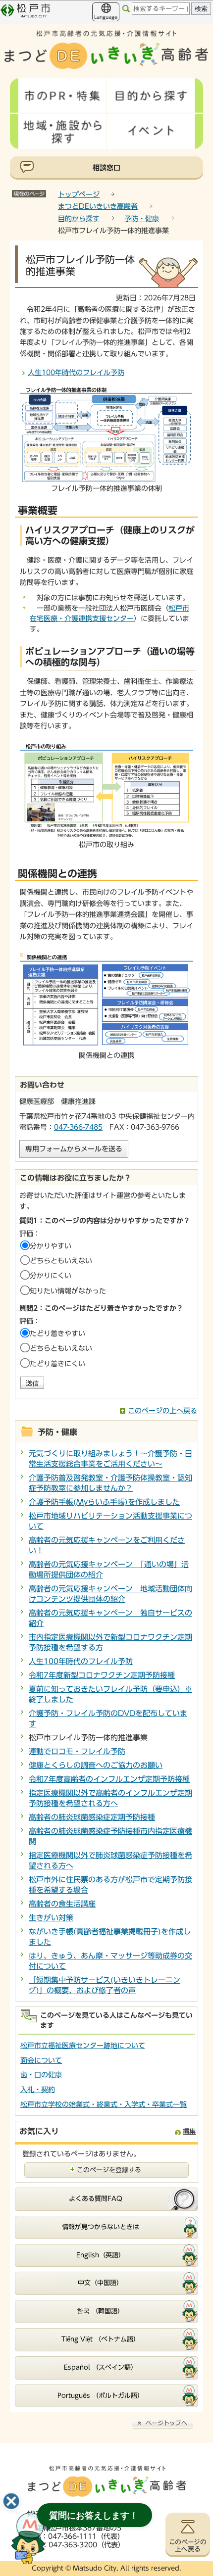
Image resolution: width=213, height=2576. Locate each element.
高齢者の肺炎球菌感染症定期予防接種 (92, 1817)
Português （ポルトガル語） (101, 2396)
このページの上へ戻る (162, 1411)
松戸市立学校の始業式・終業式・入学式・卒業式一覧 (104, 2104)
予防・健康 (142, 219)
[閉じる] (11, 2501)
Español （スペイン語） (101, 2367)
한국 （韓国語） (100, 2311)
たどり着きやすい (57, 1334)
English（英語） (101, 2255)
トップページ (79, 194)
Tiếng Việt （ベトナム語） (101, 2339)
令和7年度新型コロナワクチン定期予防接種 (102, 1675)
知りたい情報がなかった (68, 1291)
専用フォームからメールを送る (74, 1149)
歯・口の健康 (41, 2075)
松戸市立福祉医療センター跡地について (83, 2046)
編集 (189, 2131)
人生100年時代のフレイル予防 (76, 373)
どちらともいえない (61, 1261)
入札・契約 (38, 2090)
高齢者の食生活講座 (62, 1904)
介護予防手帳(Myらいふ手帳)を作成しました (104, 1502)
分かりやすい (51, 1246)
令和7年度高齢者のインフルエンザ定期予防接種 (109, 1779)
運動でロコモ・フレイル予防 (77, 1751)
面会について (41, 2060)
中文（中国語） (100, 2283)
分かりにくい (51, 1276)
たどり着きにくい (57, 1364)
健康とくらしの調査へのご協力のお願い (96, 1765)
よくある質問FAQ (96, 2199)
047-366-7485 (78, 1127)
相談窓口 (106, 168)
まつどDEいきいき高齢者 (98, 206)
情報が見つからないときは (101, 2227)
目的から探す (79, 219)
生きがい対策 (51, 1918)
